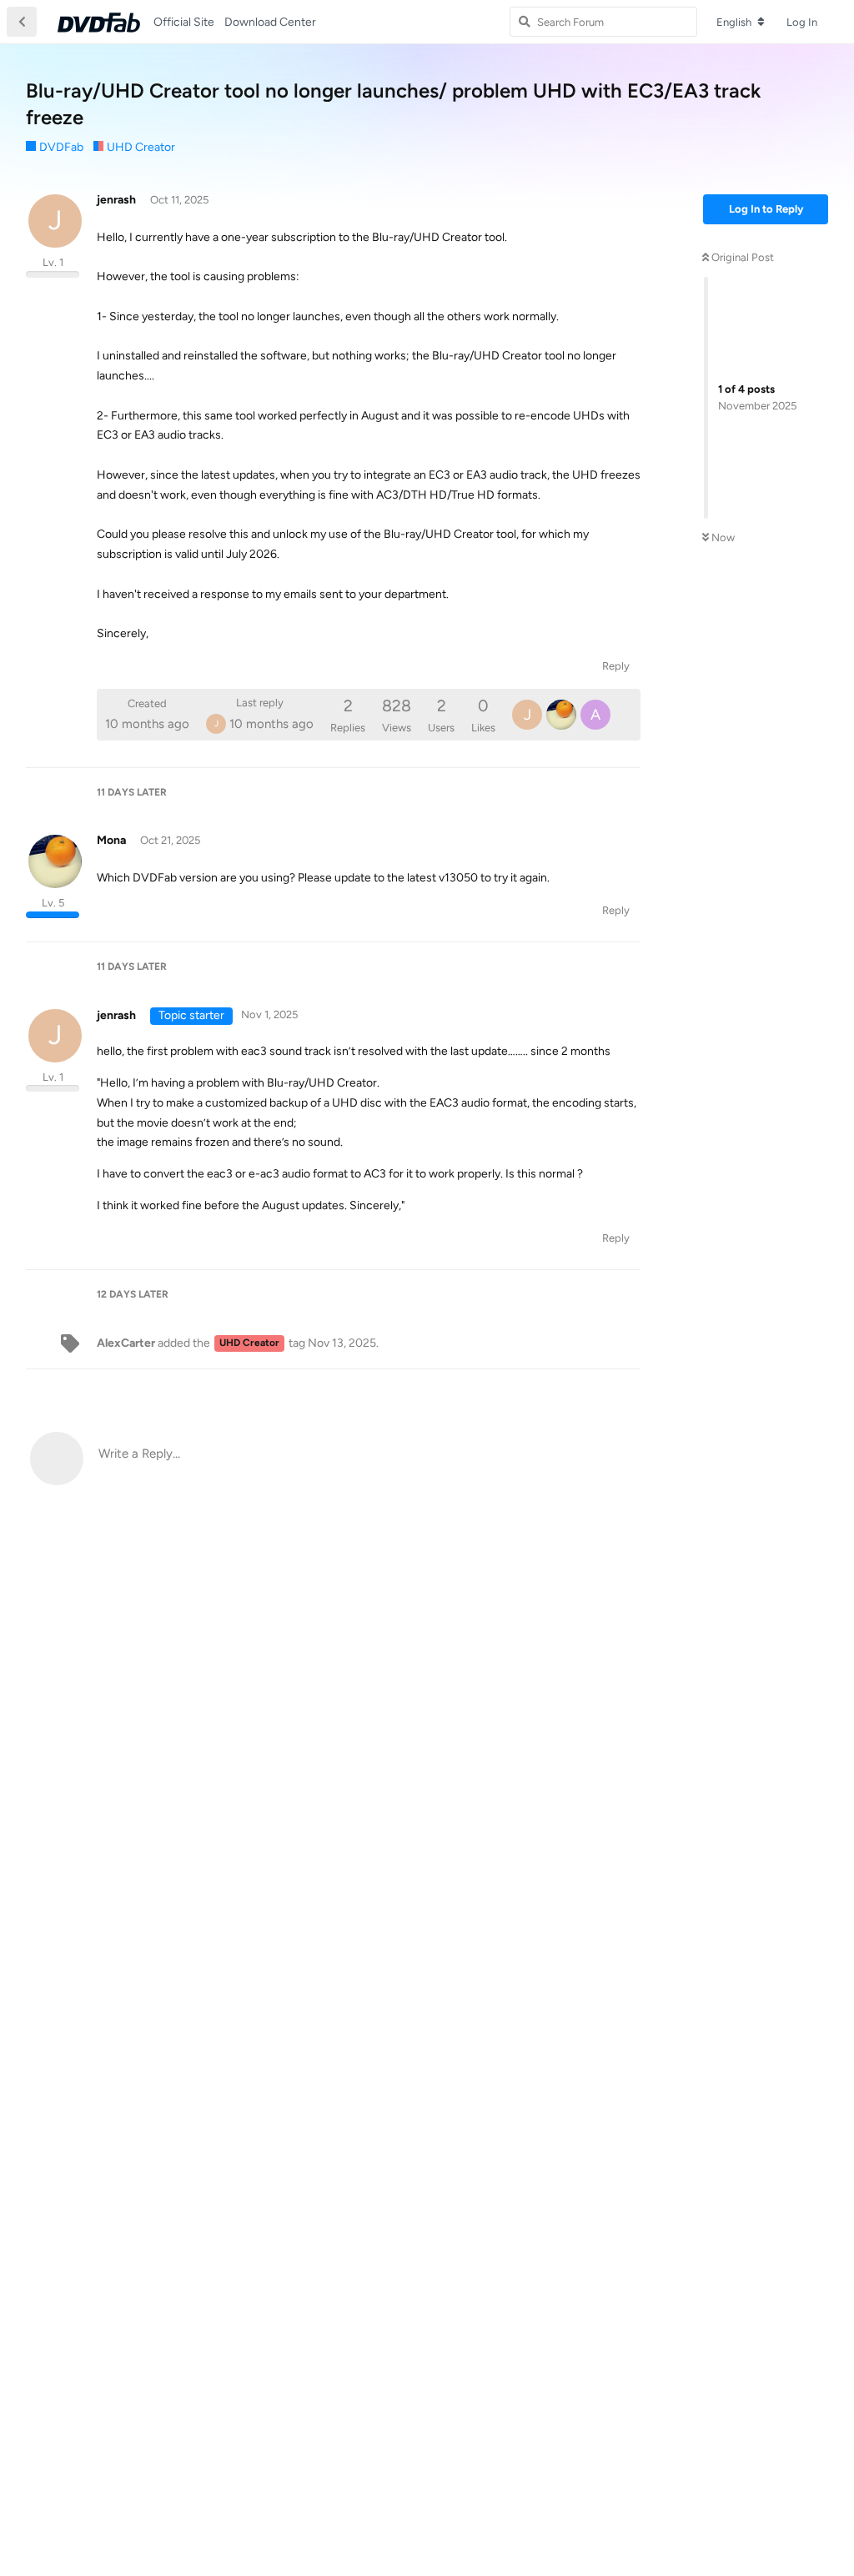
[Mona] (561, 715)
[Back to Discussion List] (22, 22)
